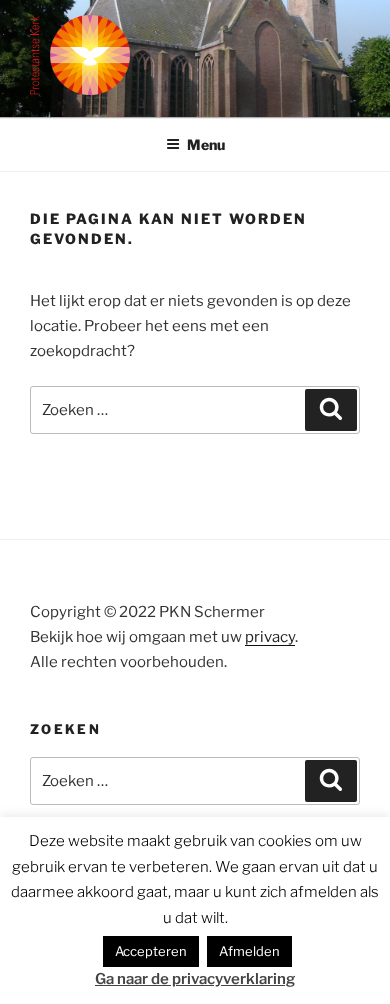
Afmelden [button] (249, 951)
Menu (206, 144)
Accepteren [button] (151, 951)
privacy (270, 637)
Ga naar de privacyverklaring (195, 979)
